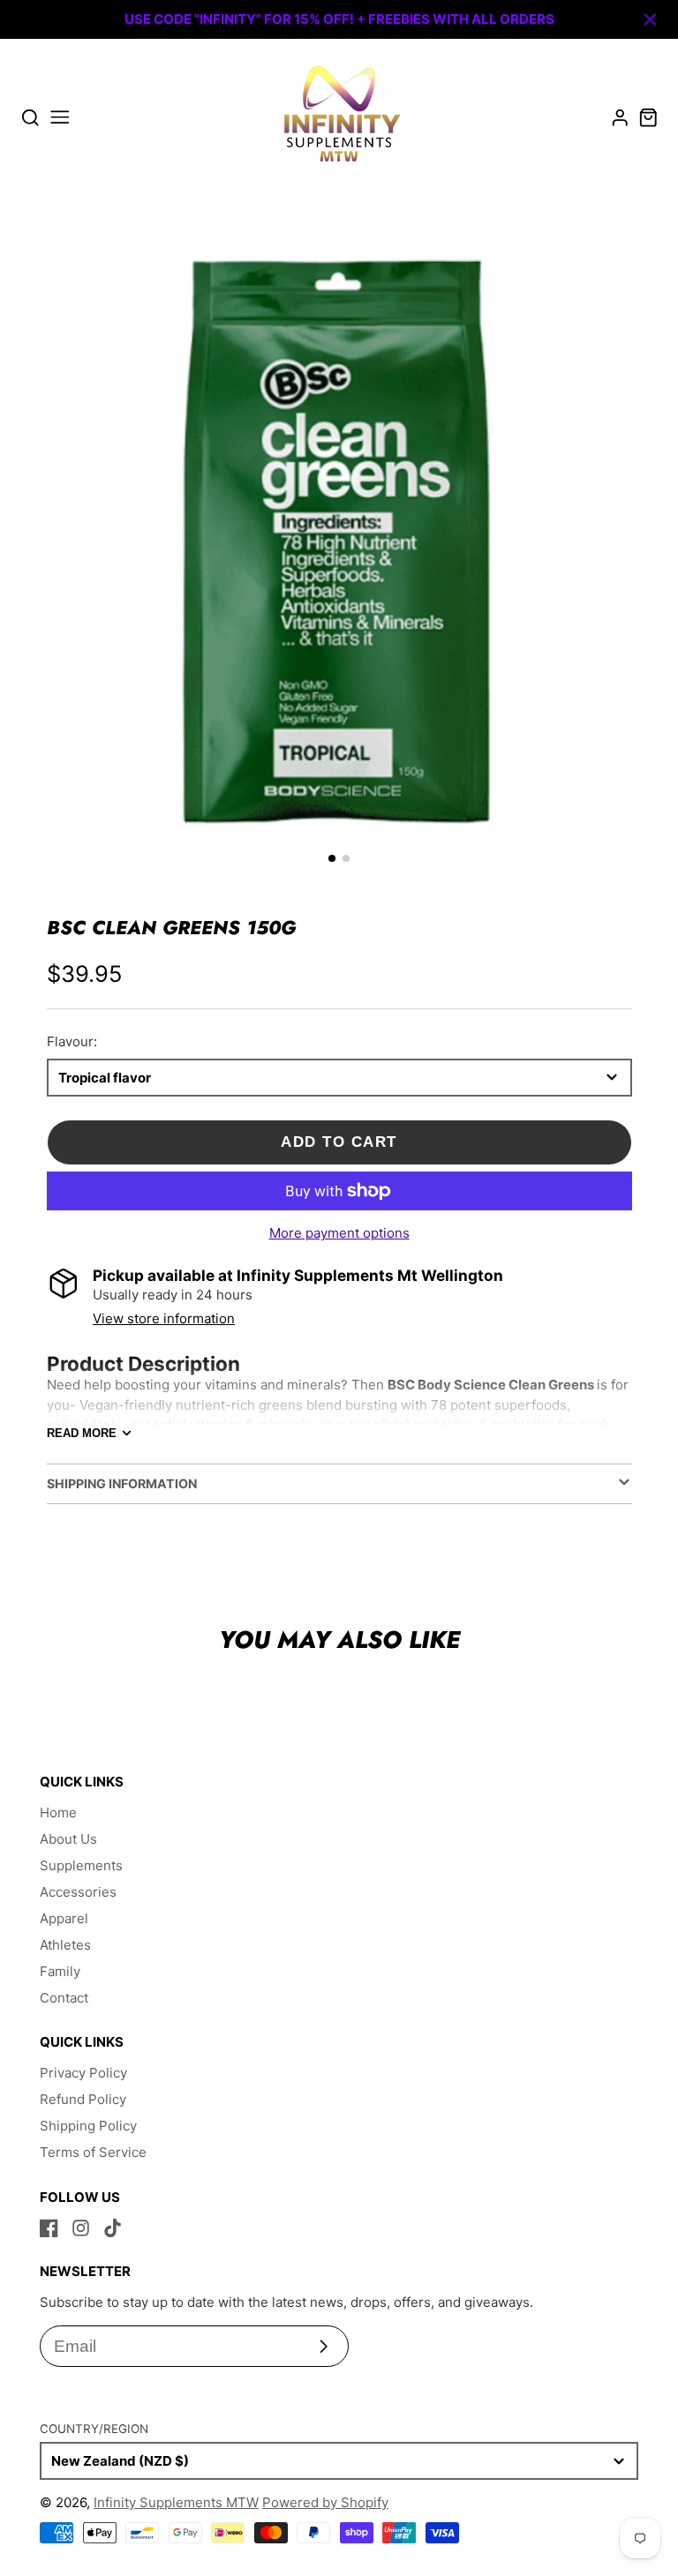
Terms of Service (93, 2152)
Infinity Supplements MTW (176, 2502)
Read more (82, 1433)
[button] (332, 858)
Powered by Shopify (325, 2502)
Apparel (64, 1918)
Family (60, 1971)
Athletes (65, 1945)
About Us (68, 1839)
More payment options (339, 1233)
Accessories (78, 1892)
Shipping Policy (88, 2126)
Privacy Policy (83, 2073)
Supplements (81, 1865)
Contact (64, 1998)
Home (58, 1812)
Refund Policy (83, 2099)
